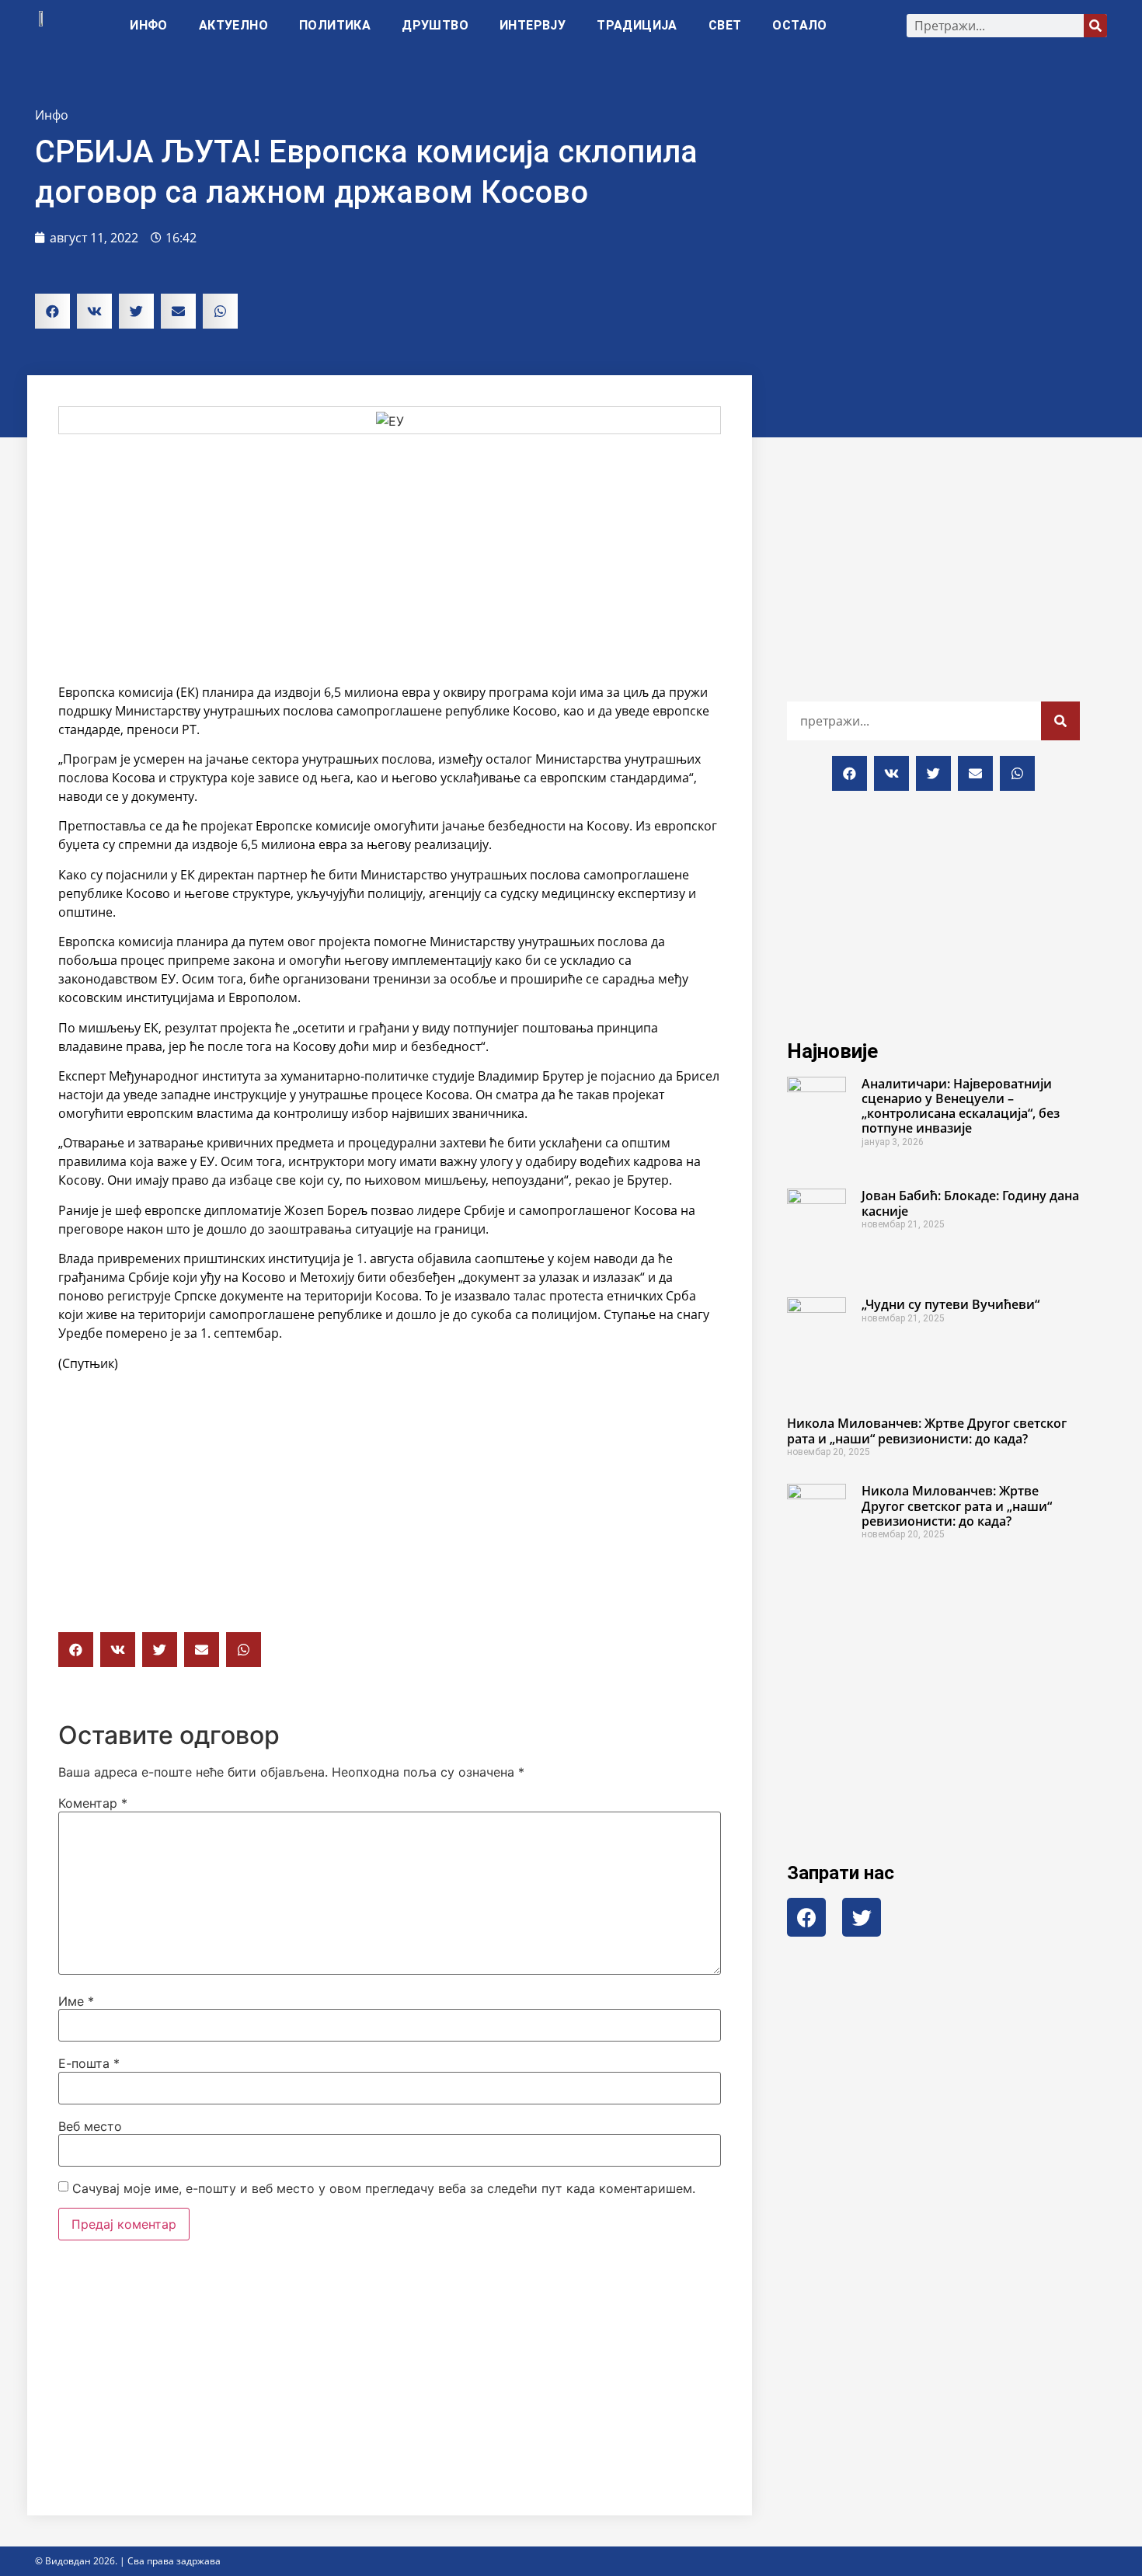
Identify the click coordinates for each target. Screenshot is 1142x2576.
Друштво (435, 25)
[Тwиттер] (862, 1917)
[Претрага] (1095, 26)
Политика (335, 25)
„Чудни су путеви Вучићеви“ (951, 1304)
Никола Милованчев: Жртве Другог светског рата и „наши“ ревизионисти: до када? (927, 1431)
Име (76, 2001)
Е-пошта (89, 2063)
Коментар (93, 1803)
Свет (725, 25)
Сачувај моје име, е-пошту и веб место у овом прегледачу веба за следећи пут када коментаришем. (384, 2188)
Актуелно (233, 25)
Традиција (637, 25)
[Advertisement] (390, 559)
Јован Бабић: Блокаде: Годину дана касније (970, 1203)
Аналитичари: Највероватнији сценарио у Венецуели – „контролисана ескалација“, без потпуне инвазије (961, 1106)
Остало (799, 25)
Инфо (149, 25)
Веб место (90, 2126)
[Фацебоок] (806, 1917)
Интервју (533, 25)
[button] (52, 311)
